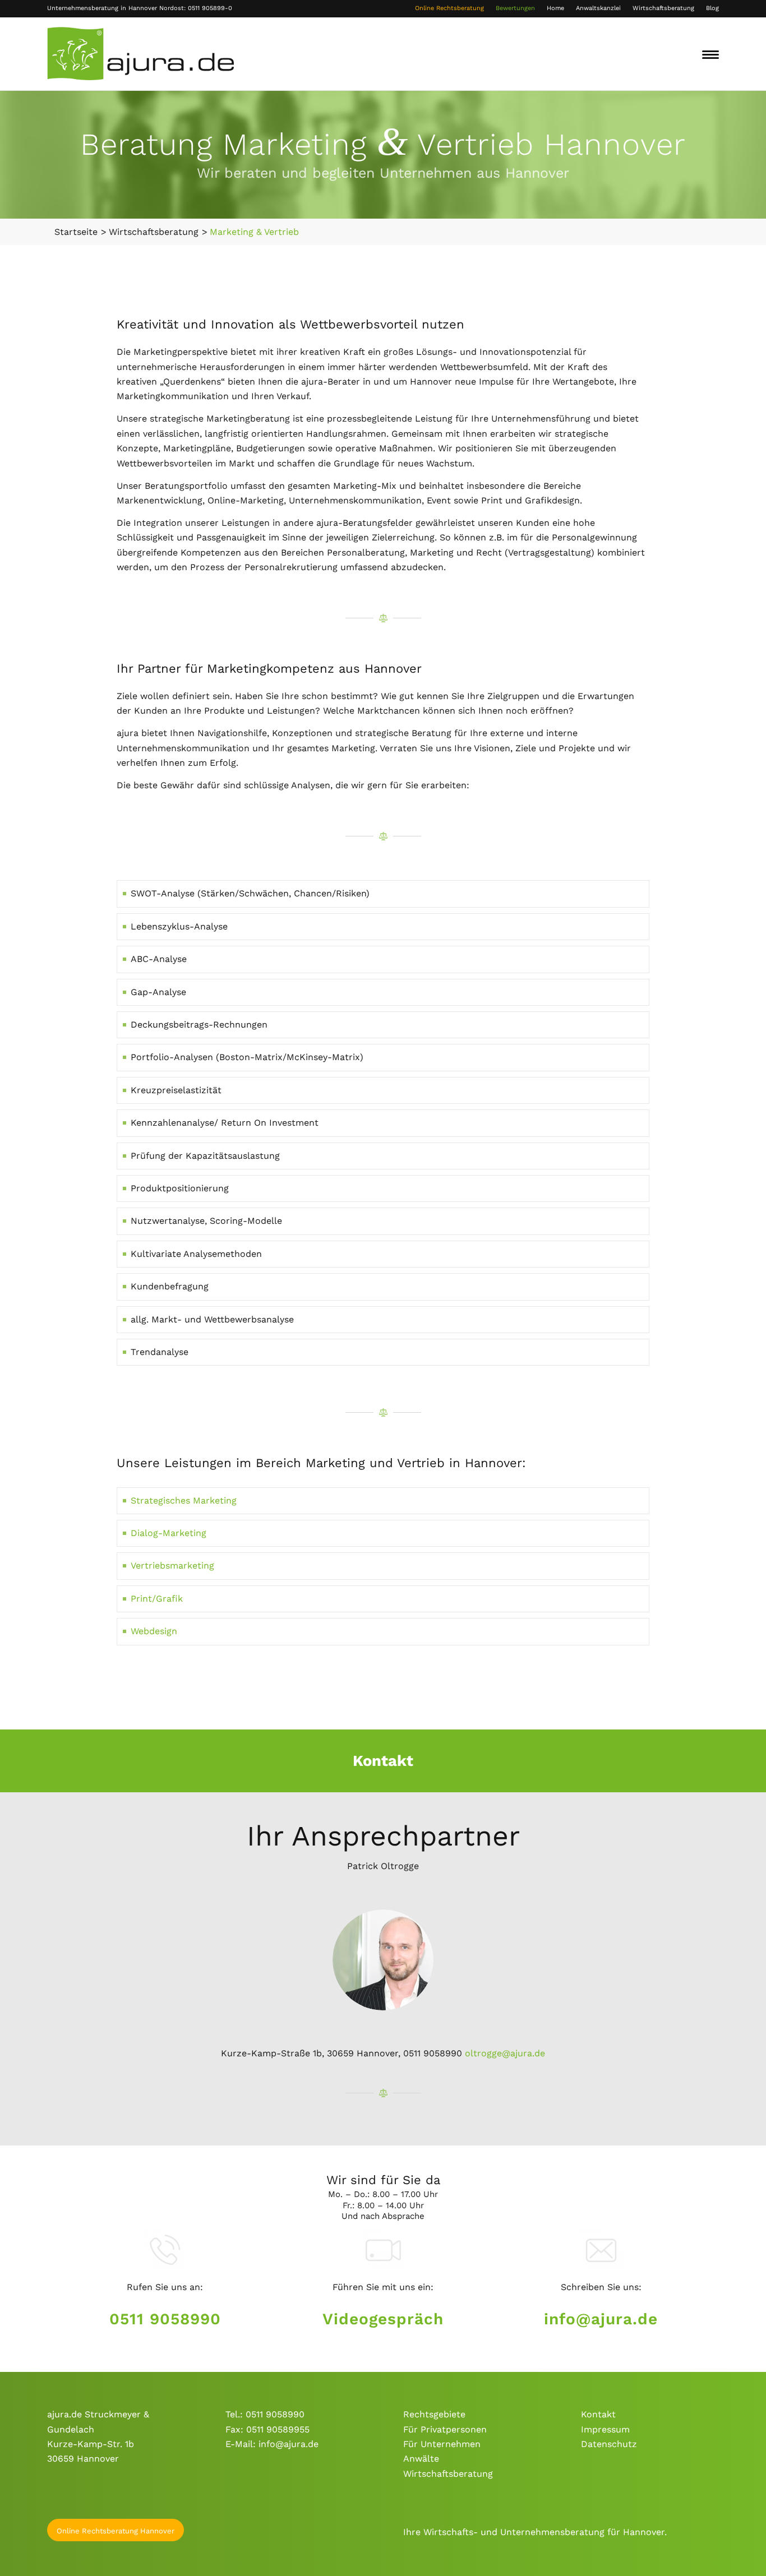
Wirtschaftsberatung (663, 8)
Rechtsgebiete (434, 2414)
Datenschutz (609, 2444)
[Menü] (710, 54)
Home (555, 8)
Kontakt (598, 2414)
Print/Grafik (157, 1599)
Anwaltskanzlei (598, 8)
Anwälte (421, 2459)
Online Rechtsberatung (449, 8)
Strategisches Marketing (184, 1500)
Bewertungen (515, 8)
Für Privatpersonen (445, 2429)
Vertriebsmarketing (172, 1566)
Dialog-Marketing (169, 1533)
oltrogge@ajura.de (505, 2053)
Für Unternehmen (442, 2444)
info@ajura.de (601, 2319)
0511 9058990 (165, 2319)
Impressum (605, 2429)
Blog (712, 8)
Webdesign (154, 1631)
